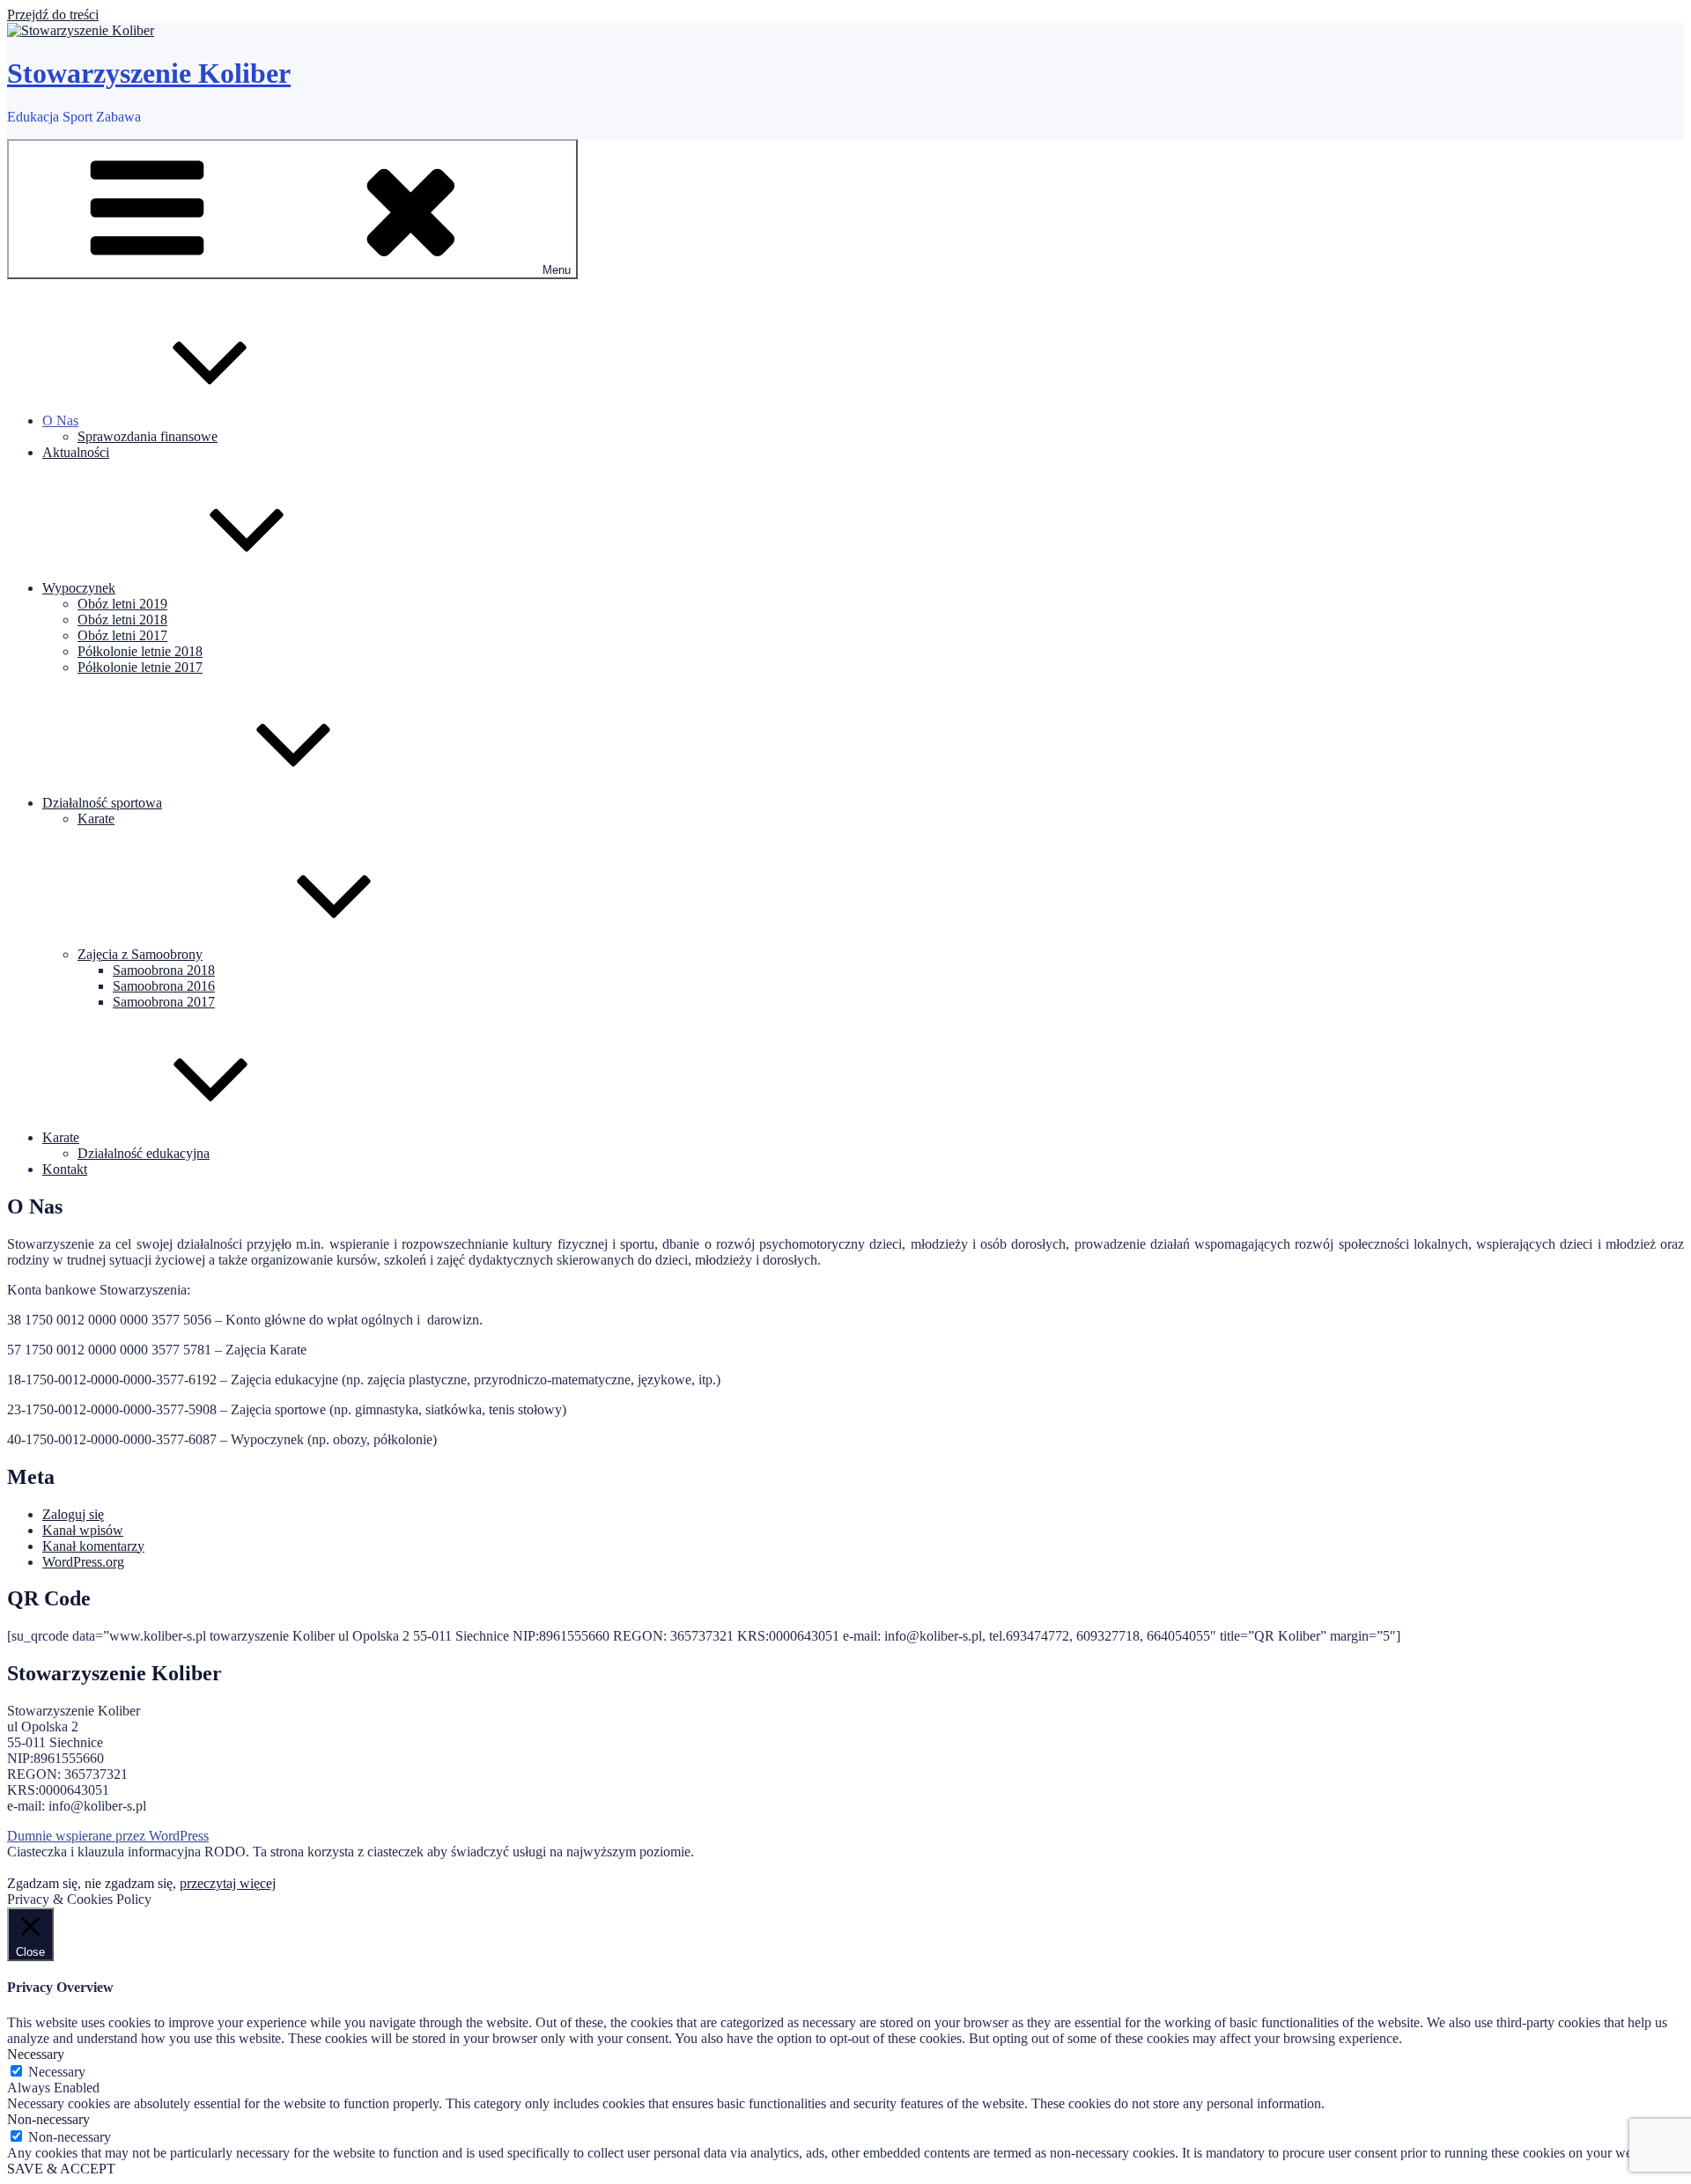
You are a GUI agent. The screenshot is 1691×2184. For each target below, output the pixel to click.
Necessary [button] (36, 2054)
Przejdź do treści (53, 15)
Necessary (57, 2072)
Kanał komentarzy (93, 1546)
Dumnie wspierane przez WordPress (108, 1836)
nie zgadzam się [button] (129, 1883)
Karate (96, 819)
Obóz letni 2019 (122, 604)
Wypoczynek (79, 588)
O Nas (60, 421)
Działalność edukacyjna (144, 1153)
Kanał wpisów (83, 1530)
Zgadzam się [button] (42, 1883)
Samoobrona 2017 (164, 1002)
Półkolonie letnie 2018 (140, 651)
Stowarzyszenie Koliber (149, 73)
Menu (557, 270)
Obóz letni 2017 (122, 635)
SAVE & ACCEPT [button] (61, 2169)
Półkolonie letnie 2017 (140, 667)
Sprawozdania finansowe (148, 436)
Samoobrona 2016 (164, 986)
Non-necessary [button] (48, 2119)
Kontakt (65, 1169)
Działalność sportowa (102, 803)
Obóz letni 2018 (122, 620)
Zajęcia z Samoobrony (140, 954)
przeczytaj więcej (228, 1883)
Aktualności (76, 452)
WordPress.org (83, 1562)
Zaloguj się (73, 1514)
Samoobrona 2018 (164, 970)
